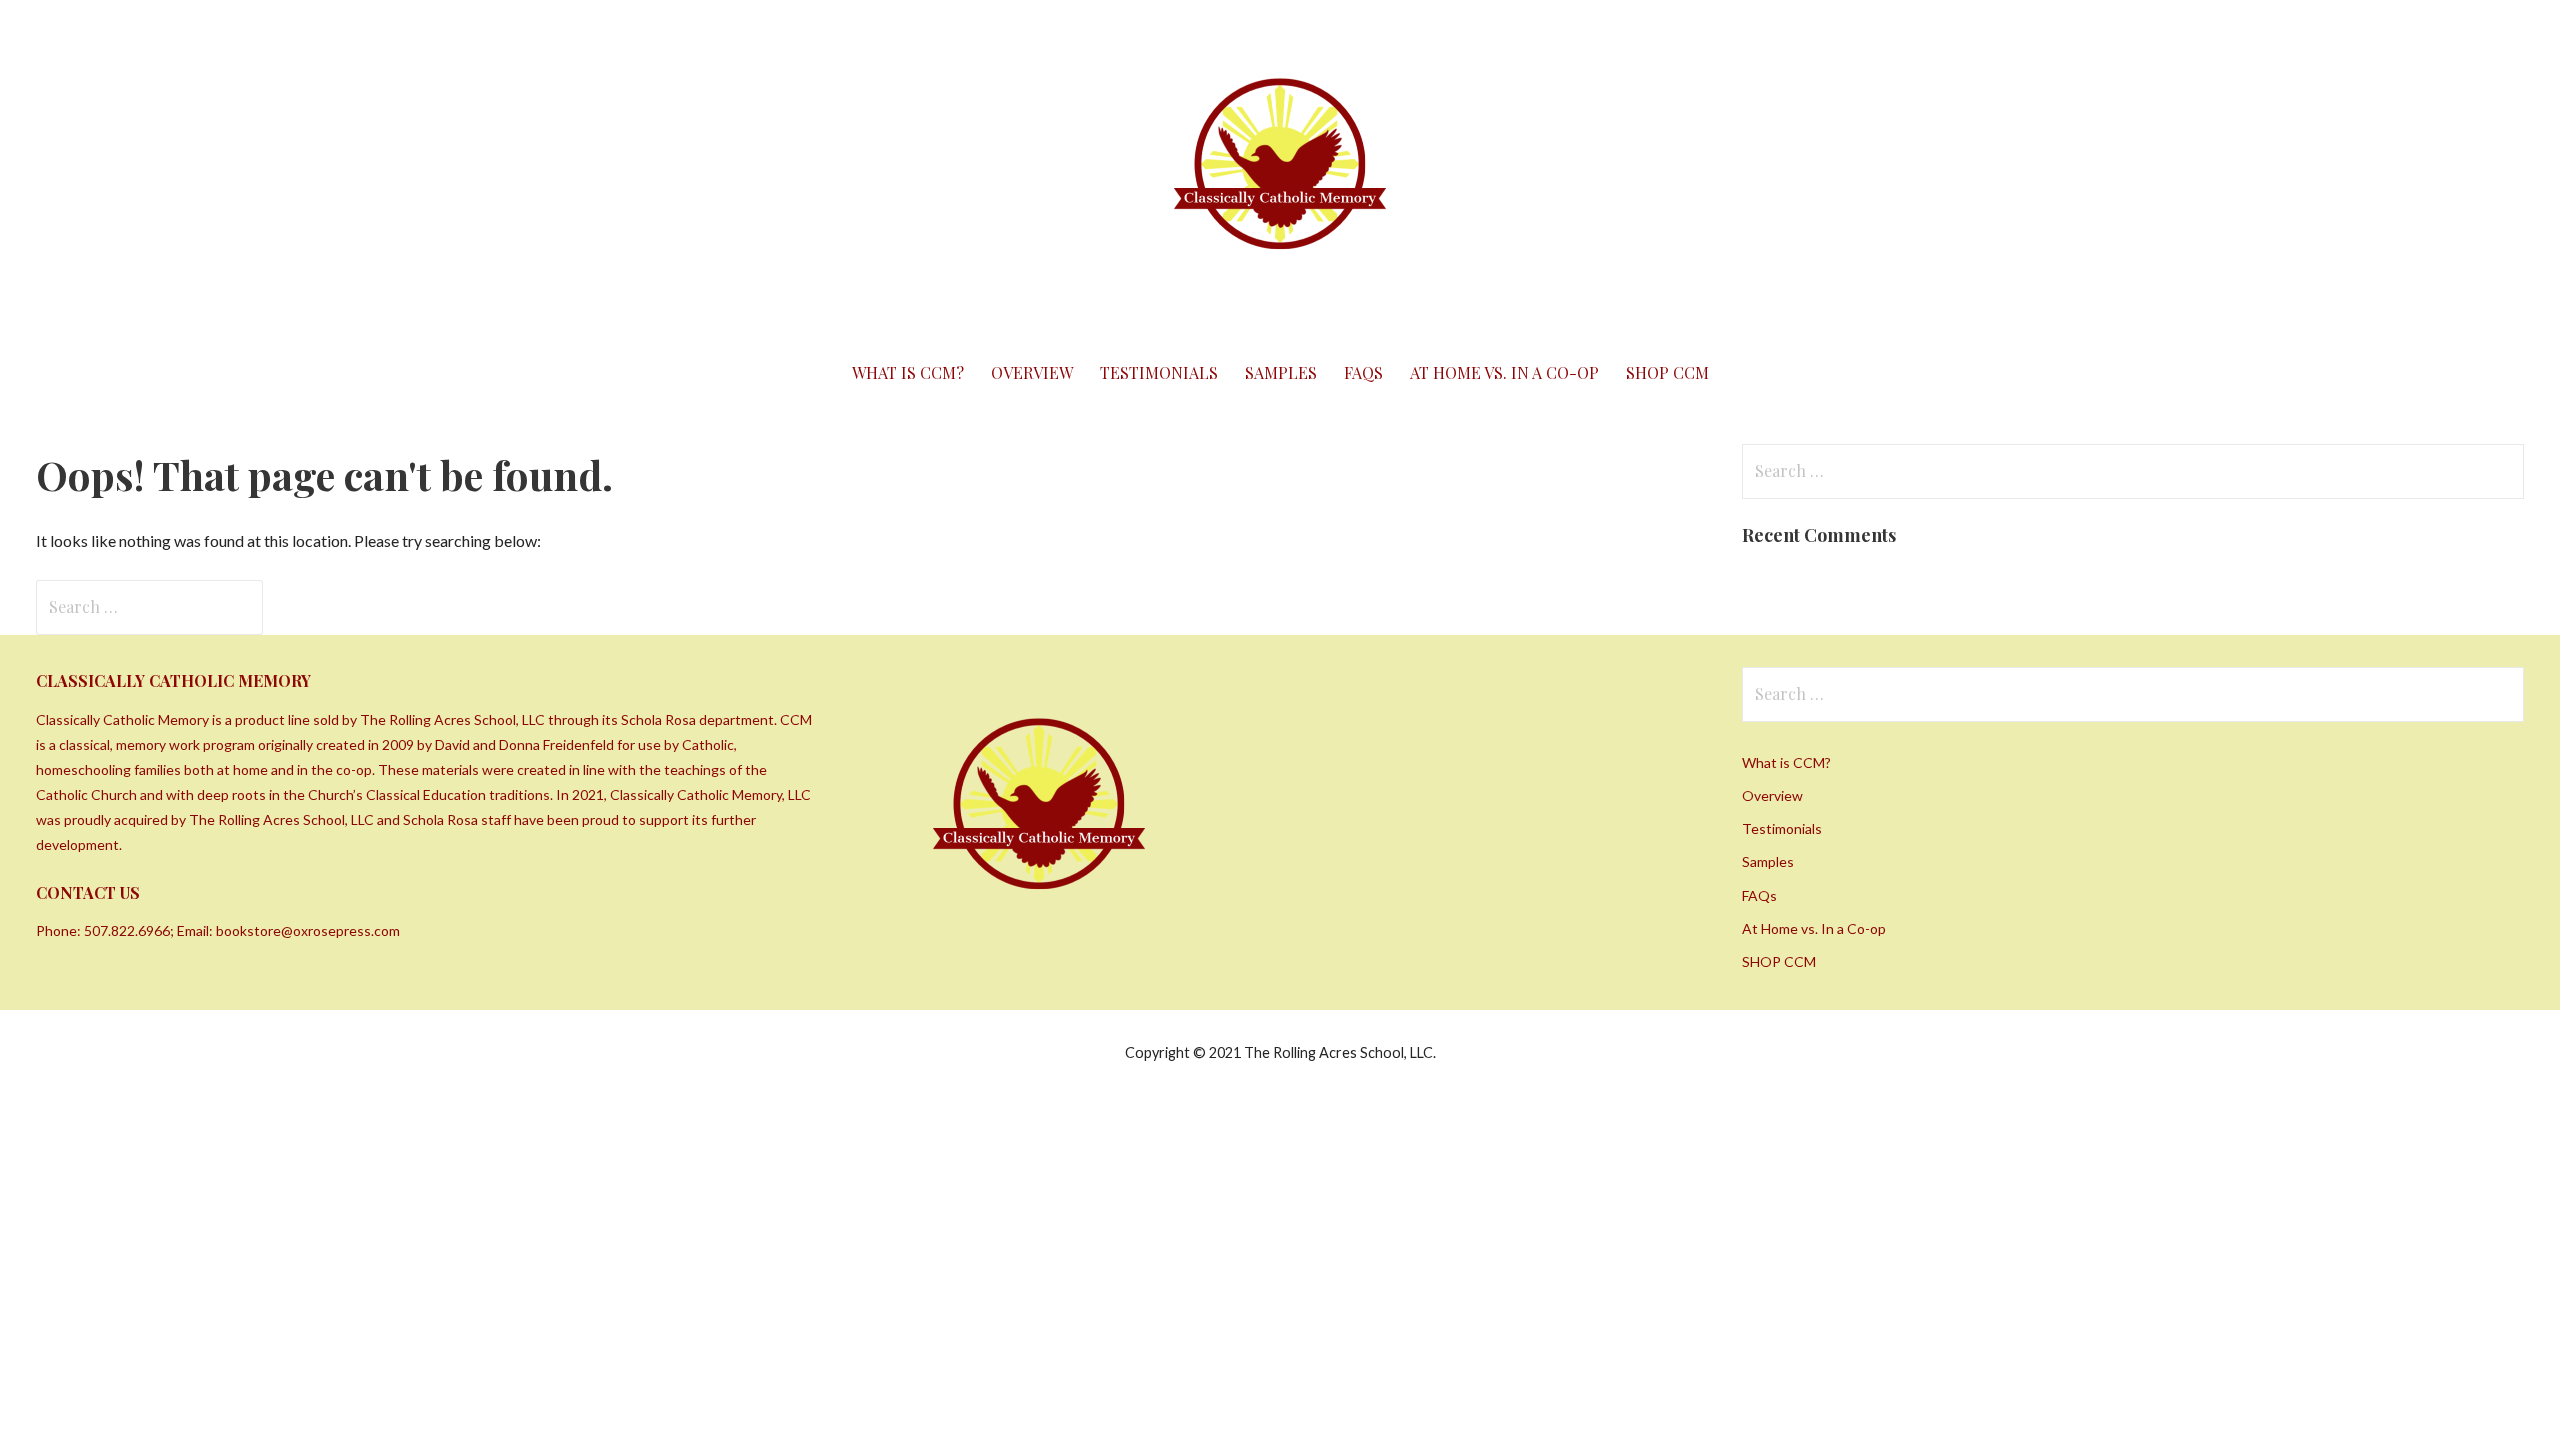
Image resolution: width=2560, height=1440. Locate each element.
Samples (1281, 372)
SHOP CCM (1667, 372)
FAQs (1363, 372)
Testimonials (1159, 372)
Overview (1032, 372)
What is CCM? (908, 372)
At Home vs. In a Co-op (1504, 372)
